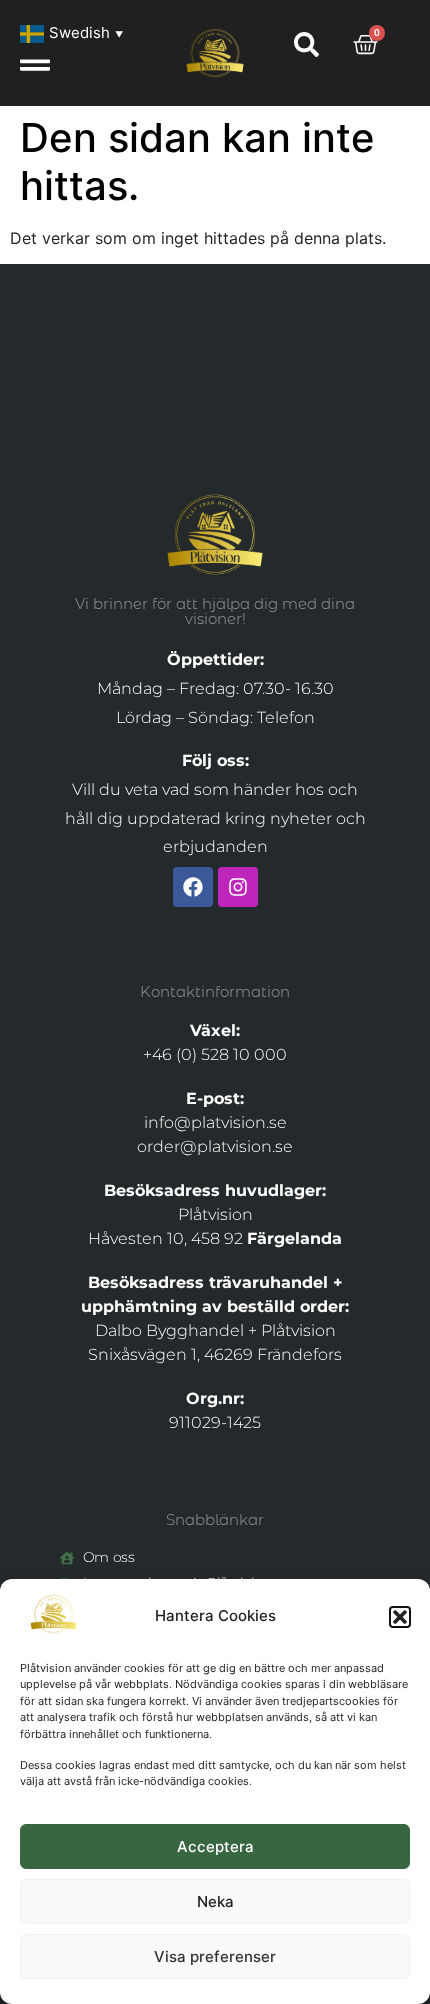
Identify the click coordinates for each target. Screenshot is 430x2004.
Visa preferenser (215, 1956)
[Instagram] (238, 887)
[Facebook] (193, 887)
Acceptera (215, 1846)
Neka (215, 1901)
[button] (400, 1617)
